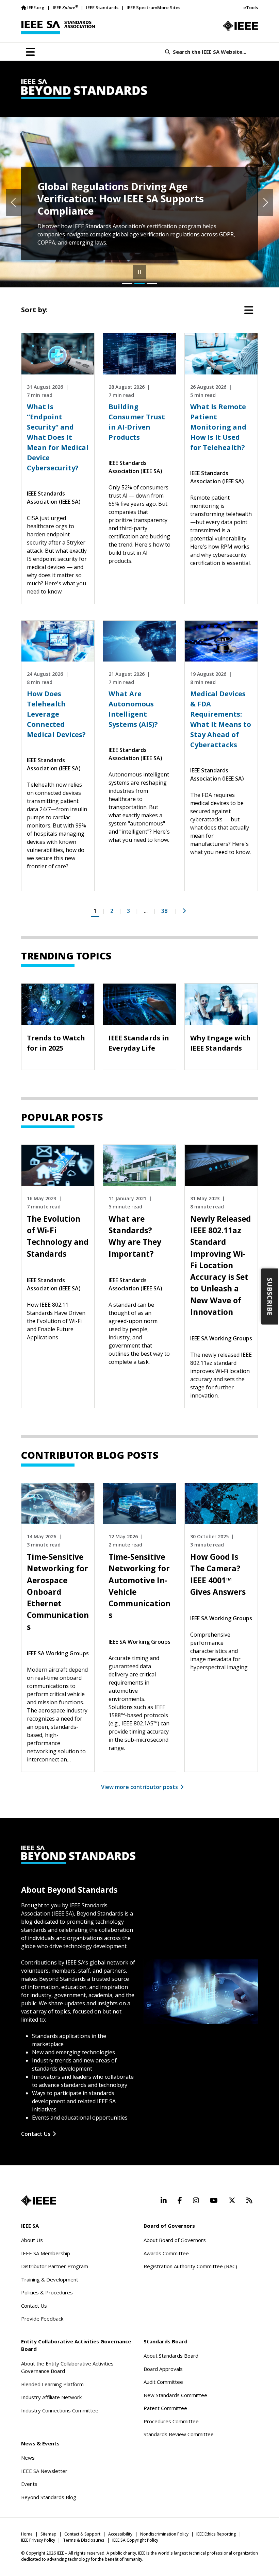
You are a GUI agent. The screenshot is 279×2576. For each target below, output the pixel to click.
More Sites (169, 7)
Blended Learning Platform (52, 2384)
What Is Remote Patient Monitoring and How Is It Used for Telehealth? (218, 427)
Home (27, 2534)
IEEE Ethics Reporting (216, 2534)
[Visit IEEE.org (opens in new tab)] (39, 2201)
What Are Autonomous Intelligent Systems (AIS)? (133, 709)
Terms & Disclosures (84, 2540)
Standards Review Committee (179, 2434)
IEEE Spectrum (142, 7)
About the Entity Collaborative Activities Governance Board (67, 2367)
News (28, 2458)
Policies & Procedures (47, 2292)
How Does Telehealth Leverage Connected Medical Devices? (56, 714)
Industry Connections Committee (60, 2410)
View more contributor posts (139, 1787)
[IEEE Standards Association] (58, 28)
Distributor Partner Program (55, 2266)
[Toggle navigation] (30, 52)
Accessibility (120, 2534)
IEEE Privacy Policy (38, 2540)
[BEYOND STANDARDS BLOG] (139, 89)
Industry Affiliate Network (51, 2397)
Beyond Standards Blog (49, 2497)
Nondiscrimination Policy (164, 2534)
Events (29, 2484)
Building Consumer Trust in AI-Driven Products (137, 422)
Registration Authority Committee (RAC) (190, 2266)
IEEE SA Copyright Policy (135, 2540)
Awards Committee (166, 2253)
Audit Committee (163, 2382)
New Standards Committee (175, 2395)
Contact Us (36, 2134)
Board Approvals (163, 2369)
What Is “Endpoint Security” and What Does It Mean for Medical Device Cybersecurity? (58, 437)
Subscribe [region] (270, 1297)
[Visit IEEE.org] (240, 26)
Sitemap (48, 2534)
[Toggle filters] (249, 310)
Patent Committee (165, 2408)
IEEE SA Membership (46, 2253)
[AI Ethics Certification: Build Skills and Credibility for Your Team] (152, 283)
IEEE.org (36, 7)
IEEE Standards (102, 7)
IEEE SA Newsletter (44, 2471)
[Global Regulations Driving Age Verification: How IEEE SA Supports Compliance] (139, 283)
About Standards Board (171, 2356)
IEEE (65, 7)
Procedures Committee (171, 2421)
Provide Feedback (42, 2319)
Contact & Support (82, 2534)
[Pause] (139, 272)
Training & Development (50, 2279)
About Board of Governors (175, 2240)
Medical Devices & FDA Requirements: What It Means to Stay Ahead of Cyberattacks (221, 719)
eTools (251, 7)
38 (164, 911)
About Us (32, 2240)
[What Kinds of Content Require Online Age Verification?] (127, 283)
